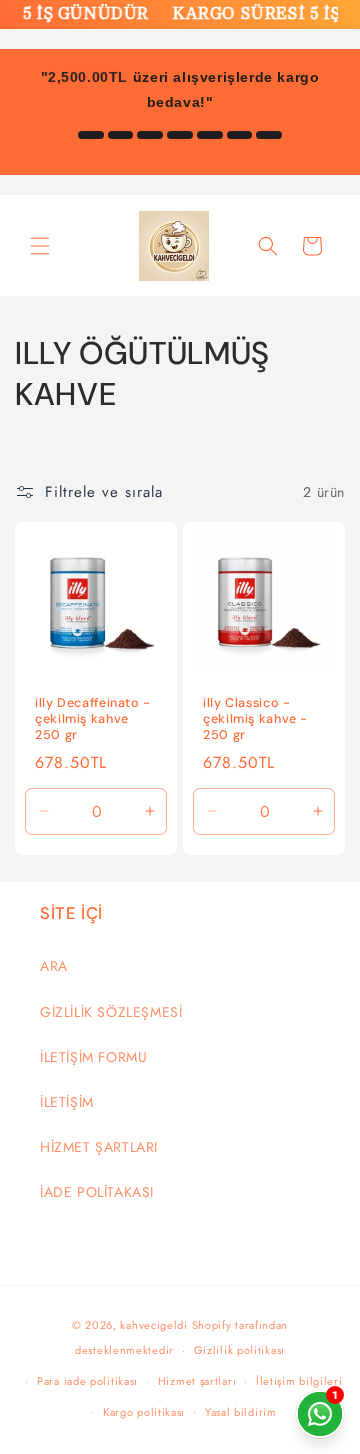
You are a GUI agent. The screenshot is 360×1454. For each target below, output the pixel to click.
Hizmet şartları (197, 1381)
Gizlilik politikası (239, 1350)
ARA (54, 966)
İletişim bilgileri (299, 1381)
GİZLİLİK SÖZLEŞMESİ (111, 1012)
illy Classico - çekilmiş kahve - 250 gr (255, 719)
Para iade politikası (87, 1381)
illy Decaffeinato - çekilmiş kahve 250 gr (93, 719)
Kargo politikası (144, 1412)
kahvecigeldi (153, 1325)
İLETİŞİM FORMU (93, 1057)
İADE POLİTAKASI (97, 1192)
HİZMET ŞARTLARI (99, 1147)
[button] (40, 246)
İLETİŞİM (67, 1102)
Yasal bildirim (241, 1412)
